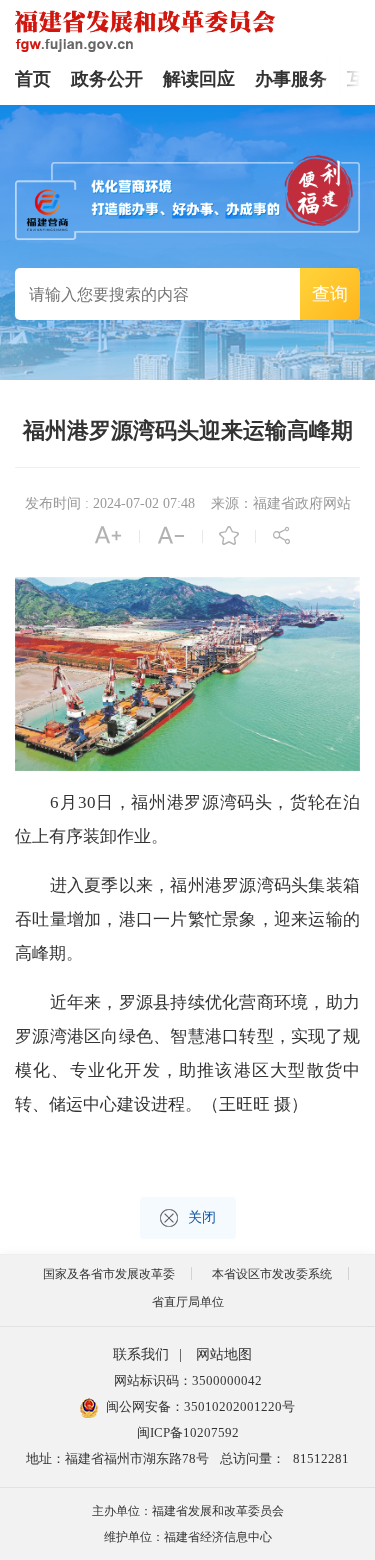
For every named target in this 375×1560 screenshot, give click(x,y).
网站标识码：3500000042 (188, 1380)
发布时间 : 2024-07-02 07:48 (110, 503)
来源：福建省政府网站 (281, 503)
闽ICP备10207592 (188, 1432)
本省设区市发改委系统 (272, 1274)
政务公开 (107, 79)
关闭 (202, 1217)
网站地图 (224, 1354)
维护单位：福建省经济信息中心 (188, 1537)
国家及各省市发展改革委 (109, 1274)
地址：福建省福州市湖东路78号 (117, 1458)
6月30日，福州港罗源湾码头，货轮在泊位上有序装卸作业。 (187, 819)
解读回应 (199, 79)
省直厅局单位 (188, 1302)
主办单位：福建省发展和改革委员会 (188, 1511)
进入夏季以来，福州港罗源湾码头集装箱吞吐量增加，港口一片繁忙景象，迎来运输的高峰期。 (187, 919)
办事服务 (291, 79)
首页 (33, 79)
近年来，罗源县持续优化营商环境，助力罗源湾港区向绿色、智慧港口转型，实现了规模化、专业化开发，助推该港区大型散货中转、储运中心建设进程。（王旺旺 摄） (187, 1053)
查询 (330, 294)
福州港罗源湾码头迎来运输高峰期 (188, 430)
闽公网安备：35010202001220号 (200, 1406)
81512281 (321, 1458)
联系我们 (141, 1354)
